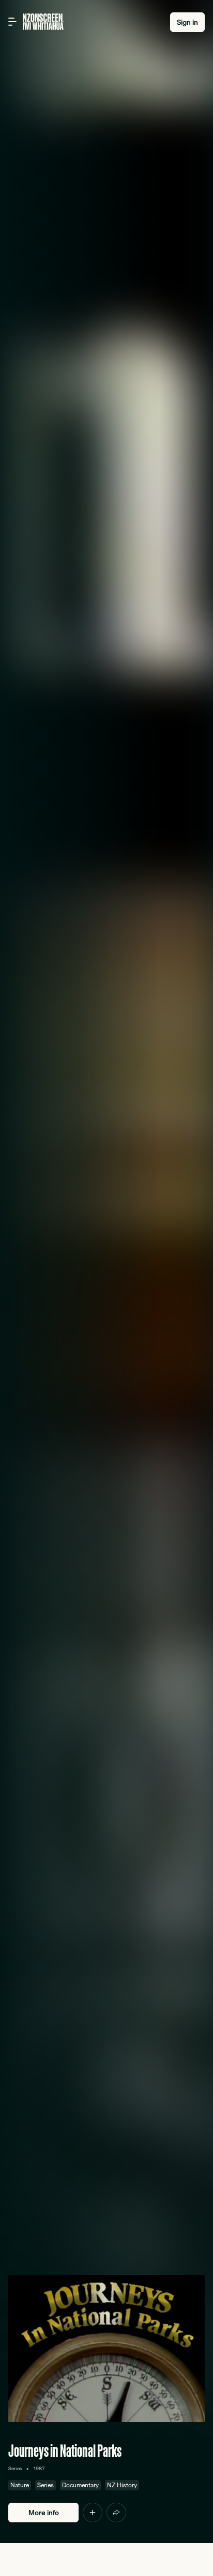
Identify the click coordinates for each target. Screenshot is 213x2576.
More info (44, 2513)
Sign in (187, 22)
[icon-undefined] (93, 2513)
